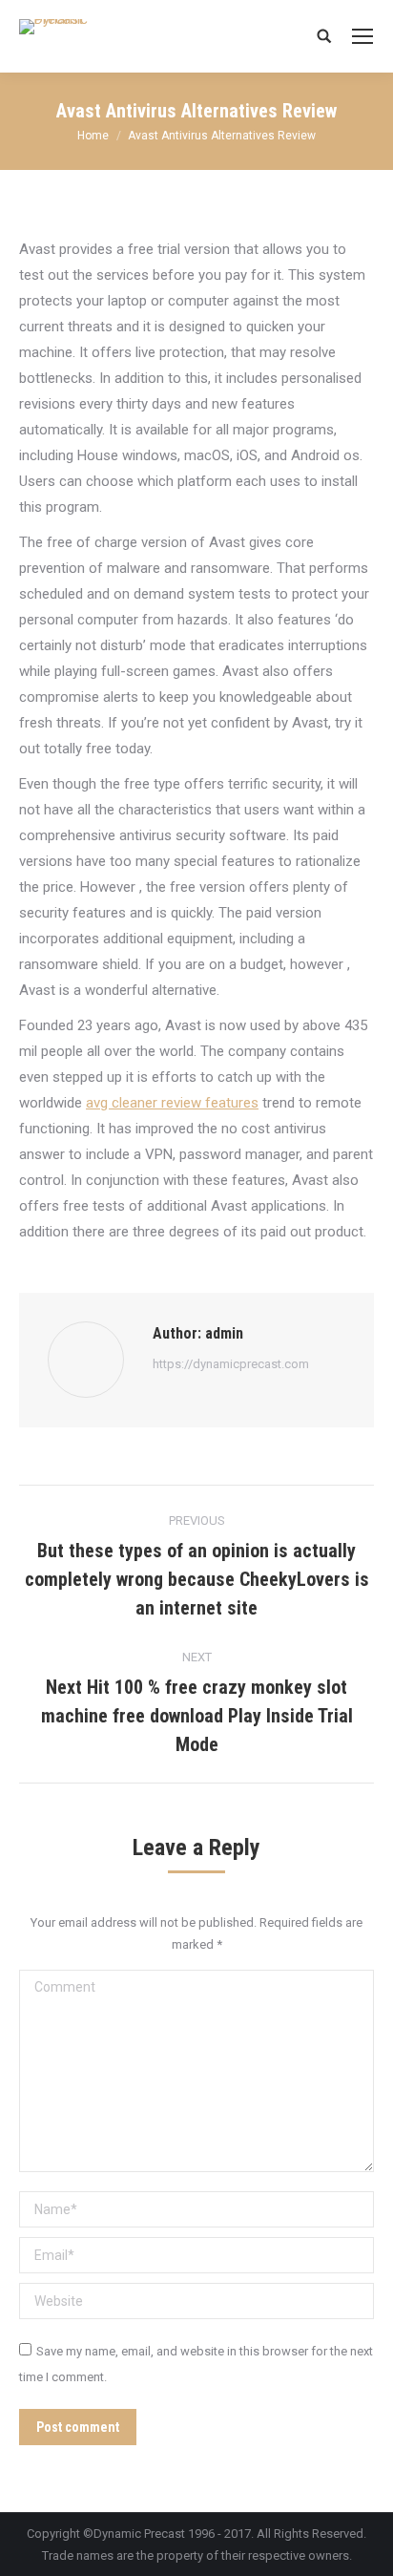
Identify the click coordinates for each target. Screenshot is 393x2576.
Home (93, 136)
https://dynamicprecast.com (231, 1364)
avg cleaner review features (172, 1103)
